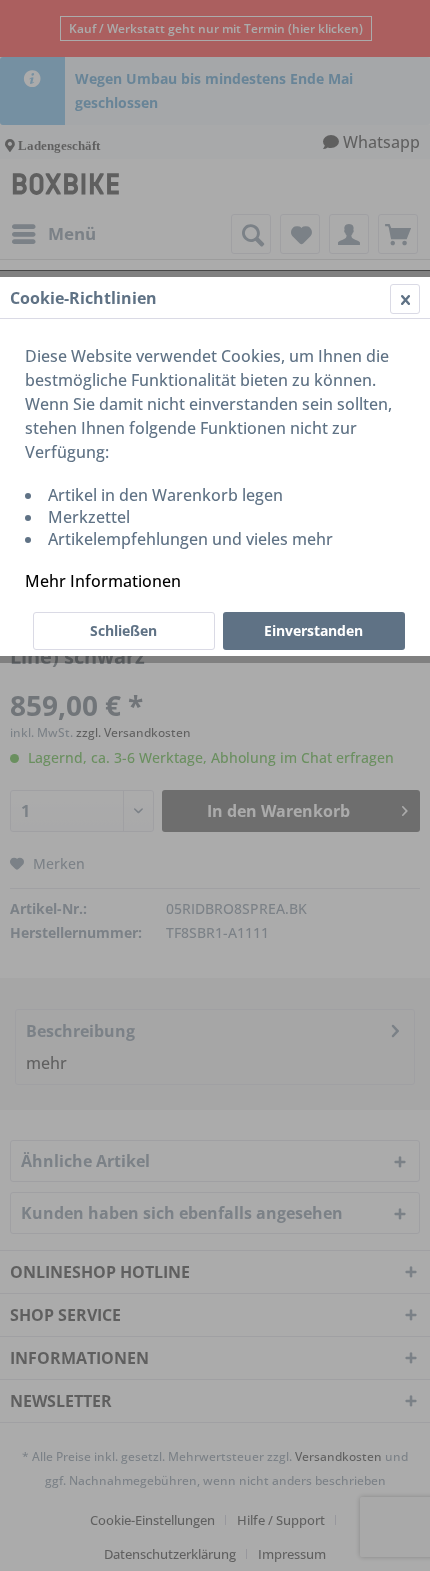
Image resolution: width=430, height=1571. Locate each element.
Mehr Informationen (103, 581)
